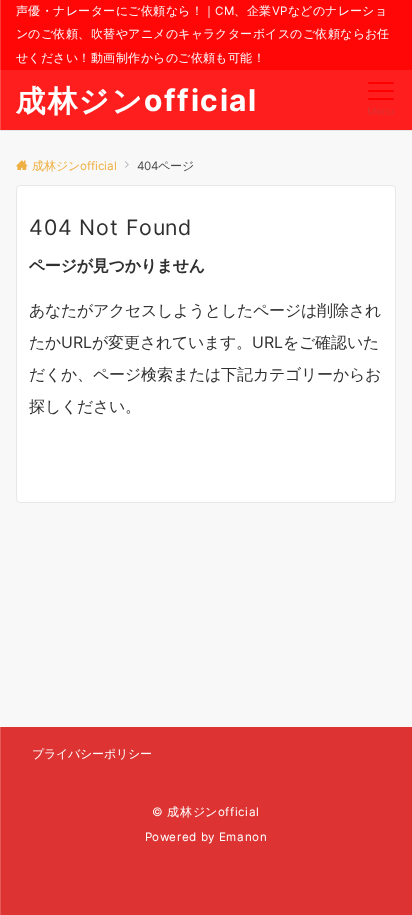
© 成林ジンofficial (206, 812)
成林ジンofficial (136, 100)
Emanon (243, 837)
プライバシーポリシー (92, 754)
